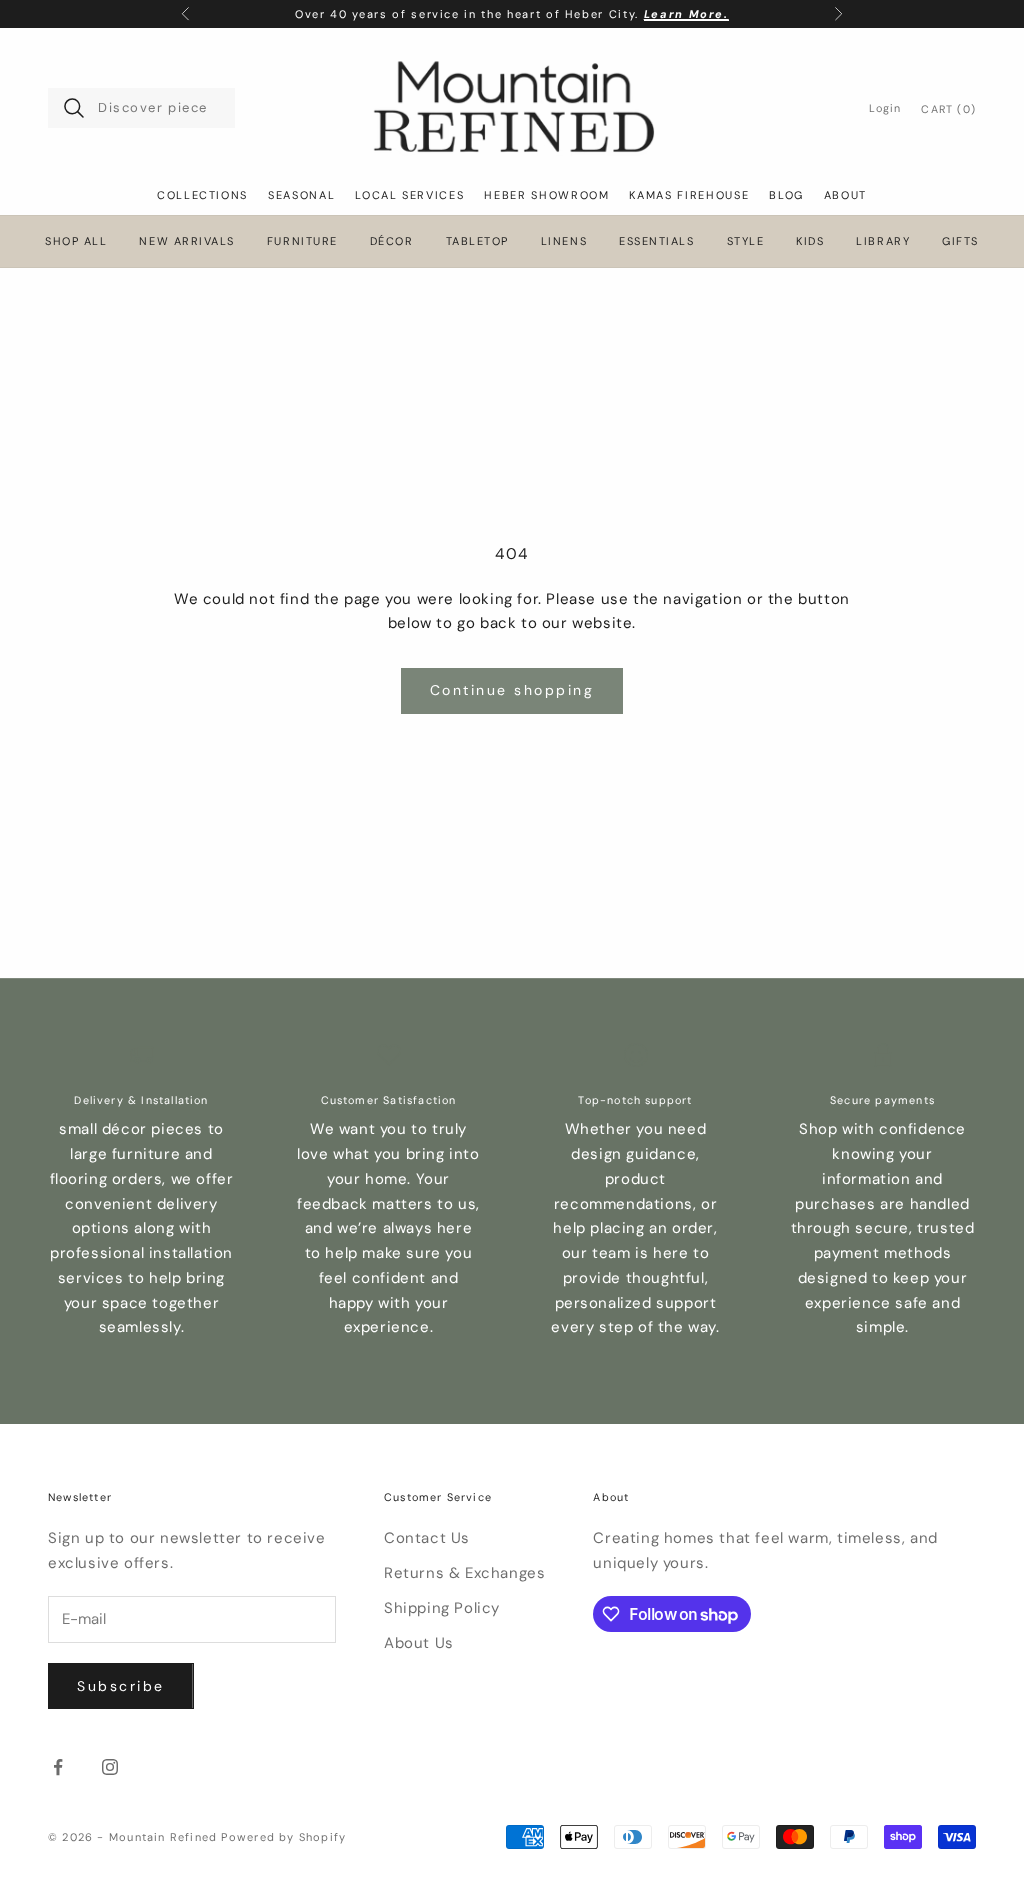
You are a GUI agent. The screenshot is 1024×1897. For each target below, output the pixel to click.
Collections (202, 195)
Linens (564, 241)
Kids (810, 241)
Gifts (960, 241)
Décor (392, 241)
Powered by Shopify (283, 1837)
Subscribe (121, 1686)
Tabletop (477, 241)
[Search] (74, 108)
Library (883, 241)
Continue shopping (512, 690)
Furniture (302, 241)
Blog (786, 195)
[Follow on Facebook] (58, 1767)
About (845, 195)
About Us (419, 1643)
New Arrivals (186, 241)
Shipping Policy (442, 1608)
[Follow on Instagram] (110, 1767)
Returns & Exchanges (464, 1573)
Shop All (76, 241)
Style (746, 241)
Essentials (656, 241)
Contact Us (427, 1538)
